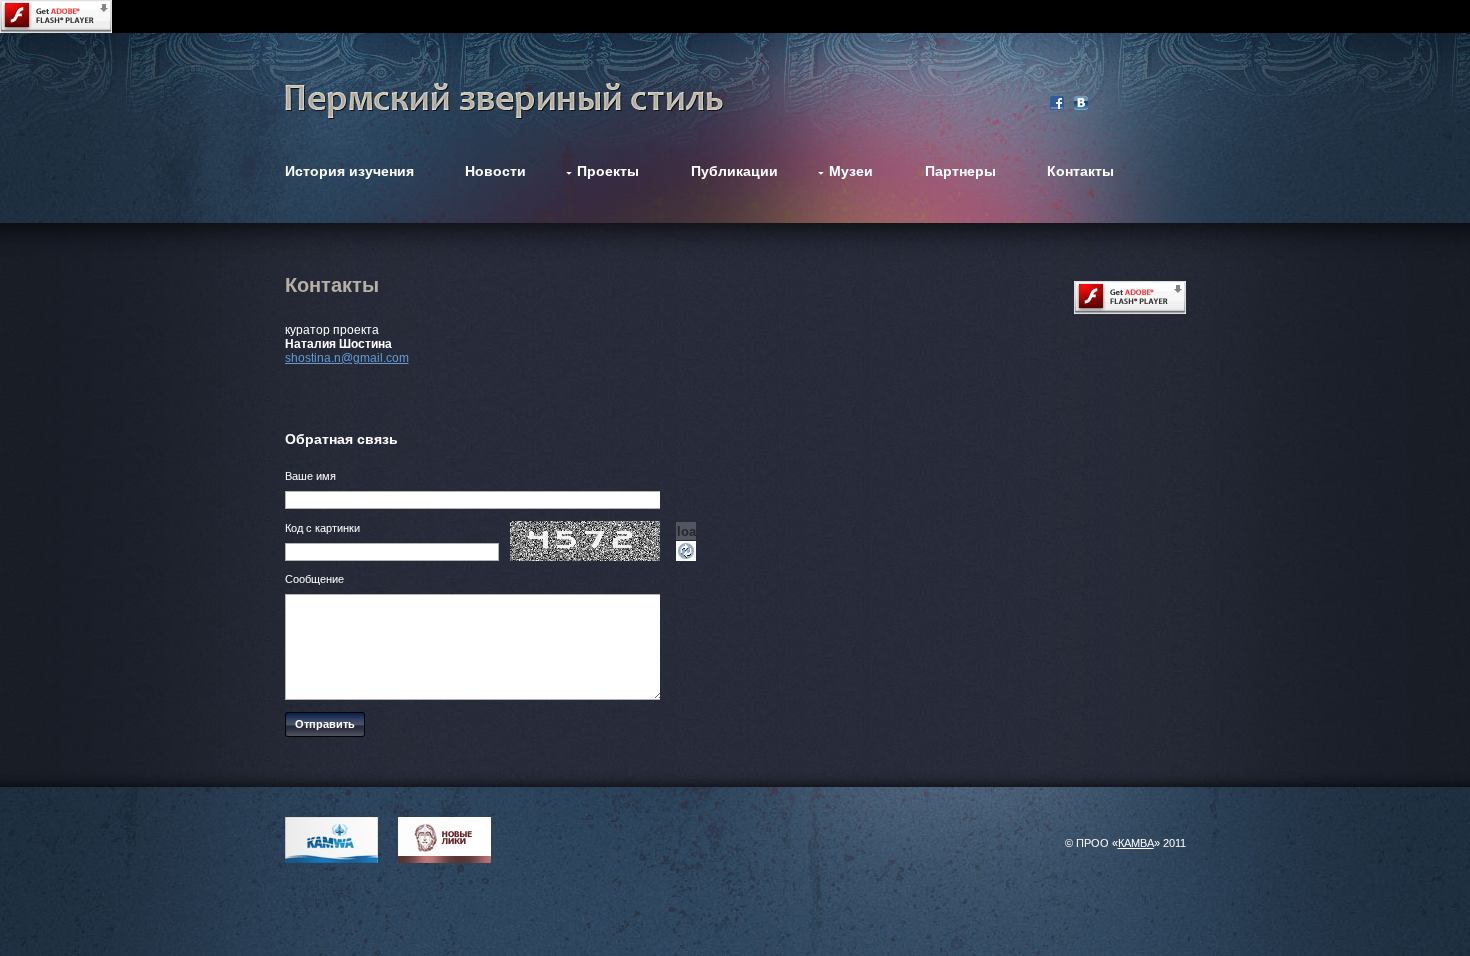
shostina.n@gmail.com (347, 358)
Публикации (734, 171)
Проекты (608, 171)
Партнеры (960, 171)
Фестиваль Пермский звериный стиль (504, 101)
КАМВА (1136, 843)
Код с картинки (322, 528)
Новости (495, 171)
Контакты (1080, 171)
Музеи (851, 171)
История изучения (349, 171)
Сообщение (314, 579)
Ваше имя (310, 476)
